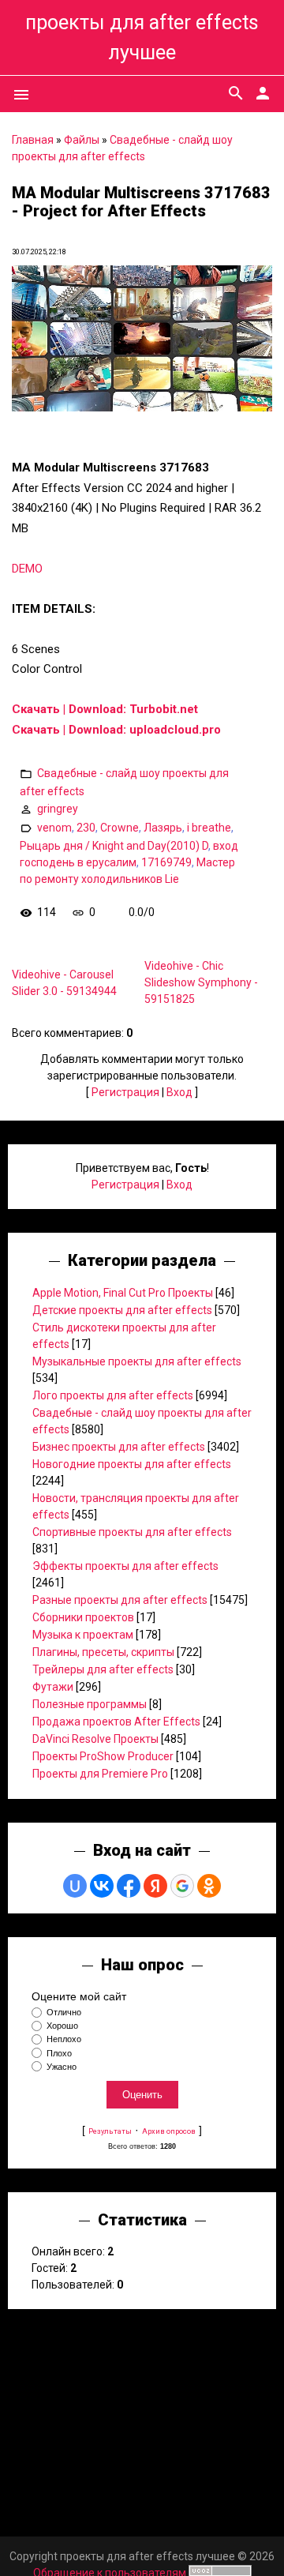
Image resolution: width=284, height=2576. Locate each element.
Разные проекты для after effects (120, 1600)
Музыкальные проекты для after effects (137, 1361)
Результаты (110, 2131)
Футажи (53, 1687)
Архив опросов (169, 2131)
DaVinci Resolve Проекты (95, 1739)
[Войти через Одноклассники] (209, 1886)
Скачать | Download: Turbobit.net (105, 709)
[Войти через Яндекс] (155, 1886)
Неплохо (64, 2040)
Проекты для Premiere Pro (100, 1774)
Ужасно (62, 2067)
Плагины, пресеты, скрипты (103, 1652)
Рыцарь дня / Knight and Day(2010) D (114, 846)
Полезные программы (90, 1704)
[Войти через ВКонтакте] (102, 1886)
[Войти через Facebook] (129, 1886)
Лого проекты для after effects (113, 1395)
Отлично (64, 2012)
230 (86, 828)
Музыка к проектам (83, 1635)
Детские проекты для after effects (122, 1310)
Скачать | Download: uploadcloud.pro (116, 730)
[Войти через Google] (182, 1886)
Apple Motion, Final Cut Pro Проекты (123, 1293)
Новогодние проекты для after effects (132, 1464)
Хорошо (62, 2026)
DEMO (27, 569)
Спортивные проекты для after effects (132, 1532)
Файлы (82, 140)
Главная (33, 140)
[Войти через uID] (75, 1886)
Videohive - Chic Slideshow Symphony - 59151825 (201, 982)
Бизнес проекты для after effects (119, 1447)
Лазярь (163, 828)
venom (54, 828)
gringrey (58, 809)
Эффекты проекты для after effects (125, 1566)
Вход (179, 1092)
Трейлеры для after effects (103, 1669)
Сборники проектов (83, 1617)
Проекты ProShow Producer (103, 1756)
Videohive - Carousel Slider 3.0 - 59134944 (64, 983)
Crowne (120, 828)
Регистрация (125, 1092)
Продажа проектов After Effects (116, 1722)
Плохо (59, 2053)
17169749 (166, 862)
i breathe (209, 828)
